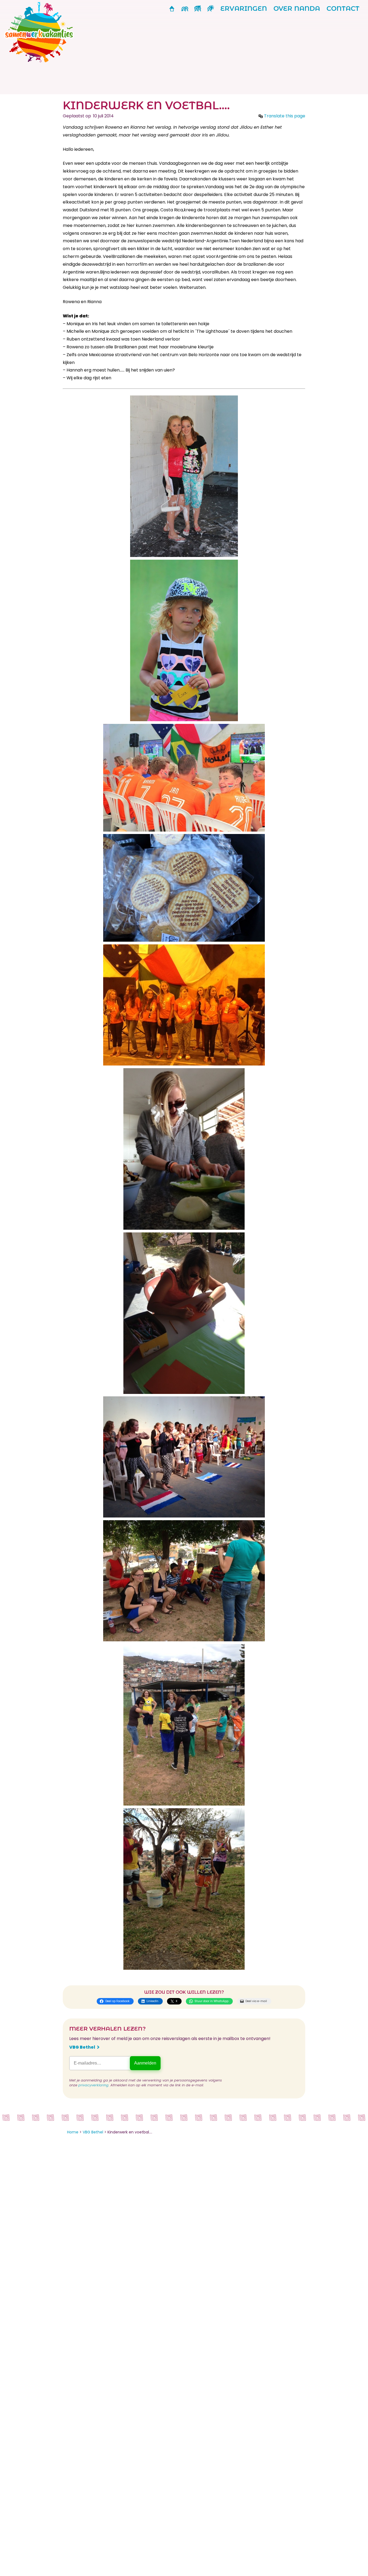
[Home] (41, 61)
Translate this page (285, 116)
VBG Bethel (82, 2047)
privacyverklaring (93, 2085)
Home (73, 2132)
